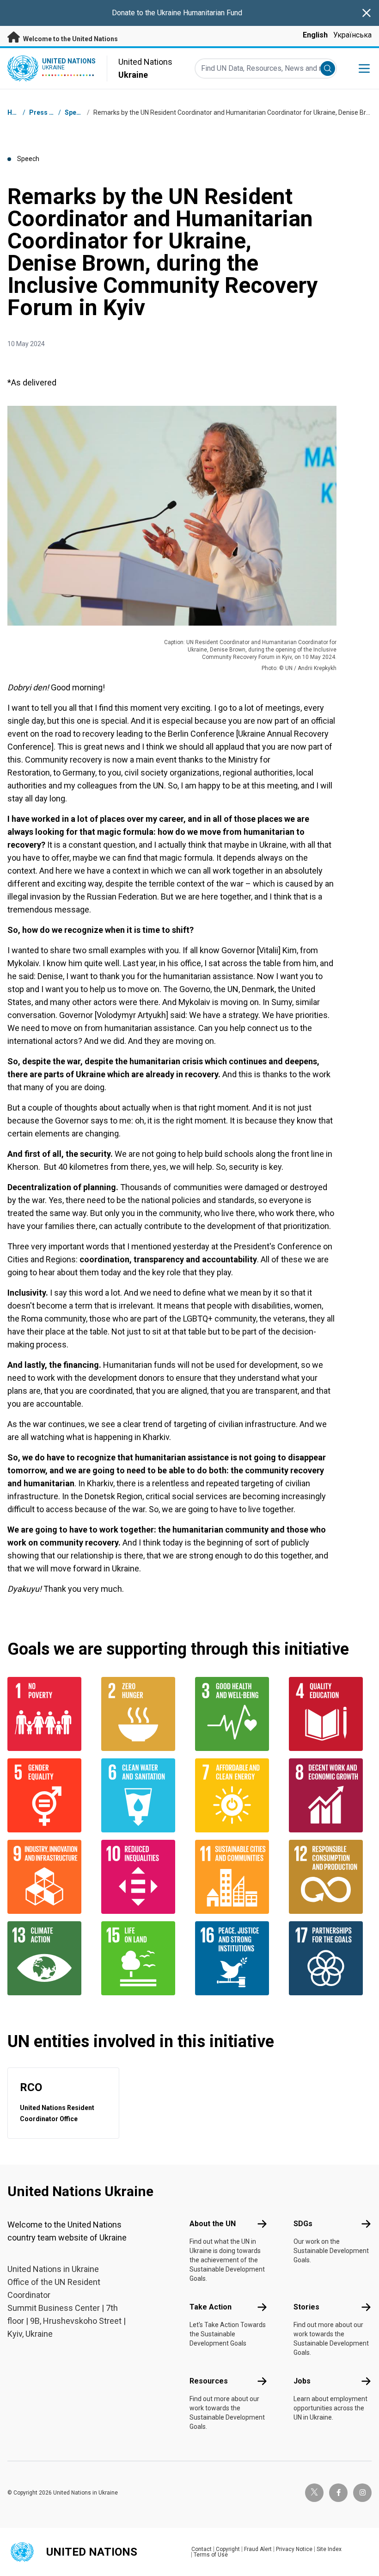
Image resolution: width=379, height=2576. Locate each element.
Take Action (211, 2307)
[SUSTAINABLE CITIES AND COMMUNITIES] (236, 1877)
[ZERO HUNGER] (143, 1714)
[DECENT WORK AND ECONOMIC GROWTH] (330, 1795)
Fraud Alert (258, 2549)
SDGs (303, 2224)
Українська (352, 35)
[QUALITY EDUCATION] (330, 1714)
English (315, 35)
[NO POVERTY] (49, 1714)
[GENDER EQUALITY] (49, 1795)
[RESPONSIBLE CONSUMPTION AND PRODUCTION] (330, 1877)
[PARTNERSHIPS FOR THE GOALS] (330, 1958)
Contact (202, 2549)
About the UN (213, 2224)
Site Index (329, 2549)
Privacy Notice (294, 2549)
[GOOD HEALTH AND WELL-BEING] (236, 1714)
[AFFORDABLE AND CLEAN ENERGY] (236, 1795)
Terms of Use (211, 2555)
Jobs (302, 2381)
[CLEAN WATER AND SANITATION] (143, 1795)
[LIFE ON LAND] (143, 1958)
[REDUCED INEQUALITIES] (143, 1877)
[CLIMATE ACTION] (49, 1958)
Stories (306, 2307)
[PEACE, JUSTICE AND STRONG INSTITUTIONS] (236, 1958)
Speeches (80, 112)
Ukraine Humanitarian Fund (200, 13)
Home (17, 112)
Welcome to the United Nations (70, 39)
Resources (209, 2381)
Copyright (228, 2549)
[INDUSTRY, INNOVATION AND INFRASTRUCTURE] (49, 1877)
